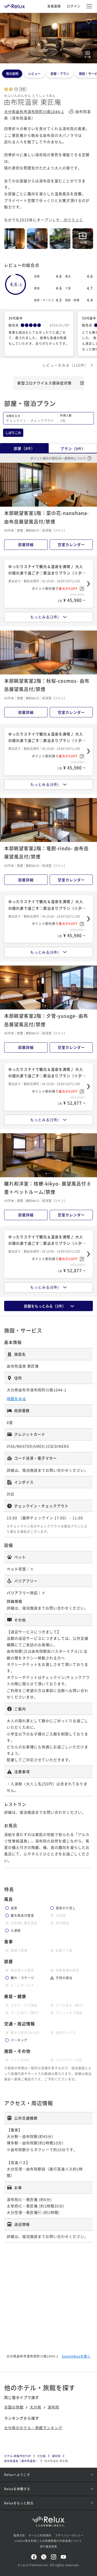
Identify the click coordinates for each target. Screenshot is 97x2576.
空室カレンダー (71, 544)
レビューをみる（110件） (65, 365)
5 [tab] (52, 60)
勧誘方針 (19, 2535)
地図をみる (16, 1399)
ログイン (74, 6)
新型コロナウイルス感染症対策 (44, 383)
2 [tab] (47, 60)
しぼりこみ (13, 433)
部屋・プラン (60, 74)
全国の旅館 (14, 2407)
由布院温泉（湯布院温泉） (21, 2461)
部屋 (24, 448)
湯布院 (53, 2407)
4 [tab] (50, 60)
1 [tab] (46, 60)
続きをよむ (74, 220)
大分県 (36, 2407)
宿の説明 (12, 74)
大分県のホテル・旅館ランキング (33, 2428)
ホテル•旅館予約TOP (18, 2456)
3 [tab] (49, 60)
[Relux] (14, 5)
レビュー (34, 74)
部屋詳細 (26, 544)
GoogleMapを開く (76, 2356)
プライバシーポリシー (69, 2535)
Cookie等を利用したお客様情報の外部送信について (48, 2541)
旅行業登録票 (49, 2546)
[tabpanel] (48, 38)
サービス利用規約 (40, 2535)
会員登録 (54, 6)
